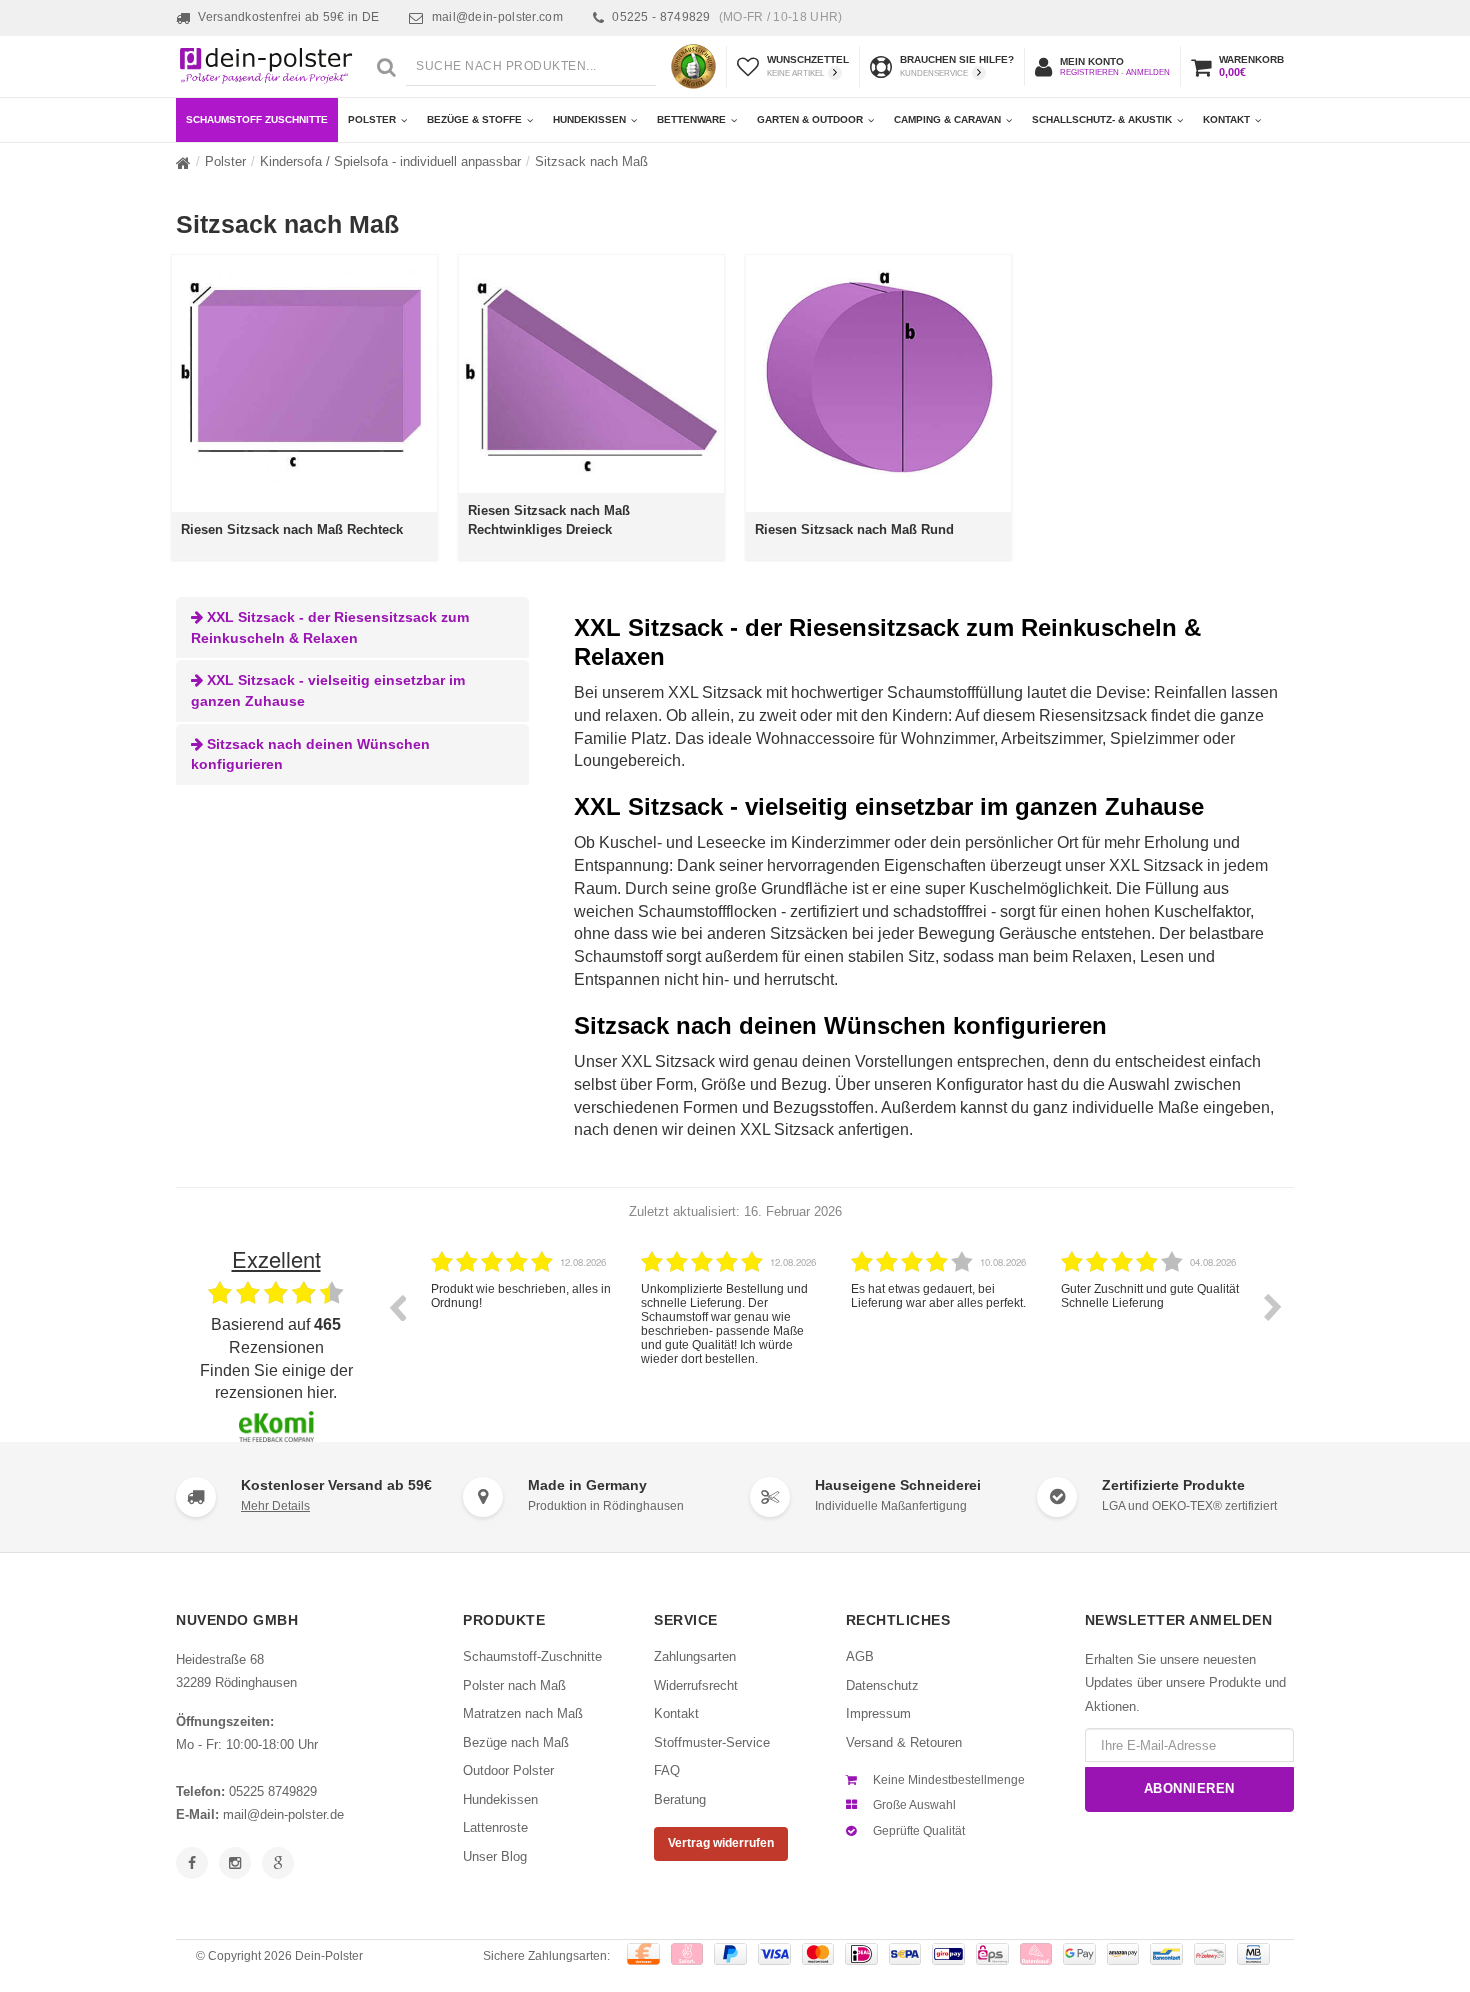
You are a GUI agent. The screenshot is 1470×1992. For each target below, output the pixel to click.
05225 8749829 (273, 1791)
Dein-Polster (329, 1956)
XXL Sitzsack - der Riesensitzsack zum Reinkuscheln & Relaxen (330, 627)
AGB (860, 1656)
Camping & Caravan (947, 119)
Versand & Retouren (904, 1742)
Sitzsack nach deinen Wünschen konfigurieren (310, 754)
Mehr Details (275, 1506)
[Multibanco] (1253, 1954)
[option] (542, 1322)
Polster (372, 119)
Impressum (878, 1713)
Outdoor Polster (508, 1770)
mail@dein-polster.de (283, 1814)
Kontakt (1226, 119)
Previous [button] (397, 1307)
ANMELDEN (1148, 72)
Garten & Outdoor (810, 119)
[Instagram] (235, 1863)
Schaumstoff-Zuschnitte (532, 1656)
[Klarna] (1036, 1954)
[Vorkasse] (643, 1954)
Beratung (680, 1799)
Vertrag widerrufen (721, 1843)
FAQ (667, 1770)
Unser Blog (495, 1856)
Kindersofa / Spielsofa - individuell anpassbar (390, 161)
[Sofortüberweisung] (687, 1954)
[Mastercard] (818, 1954)
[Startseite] (183, 163)
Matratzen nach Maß (523, 1713)
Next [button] (1273, 1307)
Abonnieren (1189, 1788)
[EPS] (992, 1954)
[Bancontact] (1166, 1954)
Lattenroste (495, 1827)
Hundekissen (589, 119)
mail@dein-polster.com (497, 17)
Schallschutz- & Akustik (1102, 119)
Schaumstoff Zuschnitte (257, 119)
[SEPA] (905, 1954)
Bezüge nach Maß (516, 1742)
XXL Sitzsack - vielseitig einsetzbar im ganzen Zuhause (328, 690)
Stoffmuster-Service (712, 1742)
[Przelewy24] (1210, 1954)
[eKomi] (693, 66)
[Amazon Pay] (1123, 1954)
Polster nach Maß (514, 1685)
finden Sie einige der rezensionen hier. (276, 1382)
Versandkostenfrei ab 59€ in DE (288, 17)
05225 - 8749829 (727, 17)
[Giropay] (948, 1954)
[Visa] (774, 1954)
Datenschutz (882, 1685)
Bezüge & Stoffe (474, 119)
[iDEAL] (861, 1954)
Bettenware (691, 119)
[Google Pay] (1079, 1954)
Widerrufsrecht (696, 1685)
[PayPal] (730, 1954)
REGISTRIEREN (1089, 72)
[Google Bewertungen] (278, 1863)
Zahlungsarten (695, 1656)
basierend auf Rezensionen (276, 1336)
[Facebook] (192, 1863)
